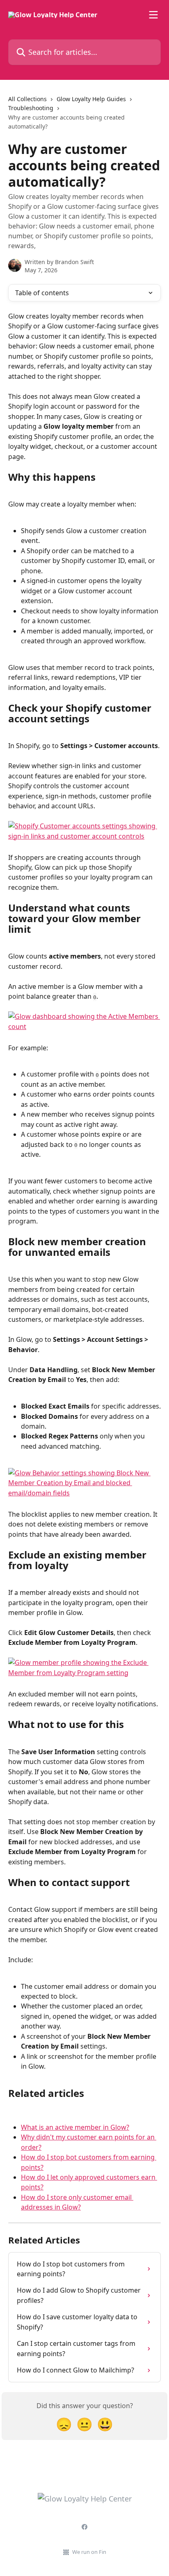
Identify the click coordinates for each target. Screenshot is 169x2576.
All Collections (27, 99)
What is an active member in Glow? (75, 2127)
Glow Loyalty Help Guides (91, 99)
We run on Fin (89, 2552)
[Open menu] (153, 15)
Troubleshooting (31, 108)
